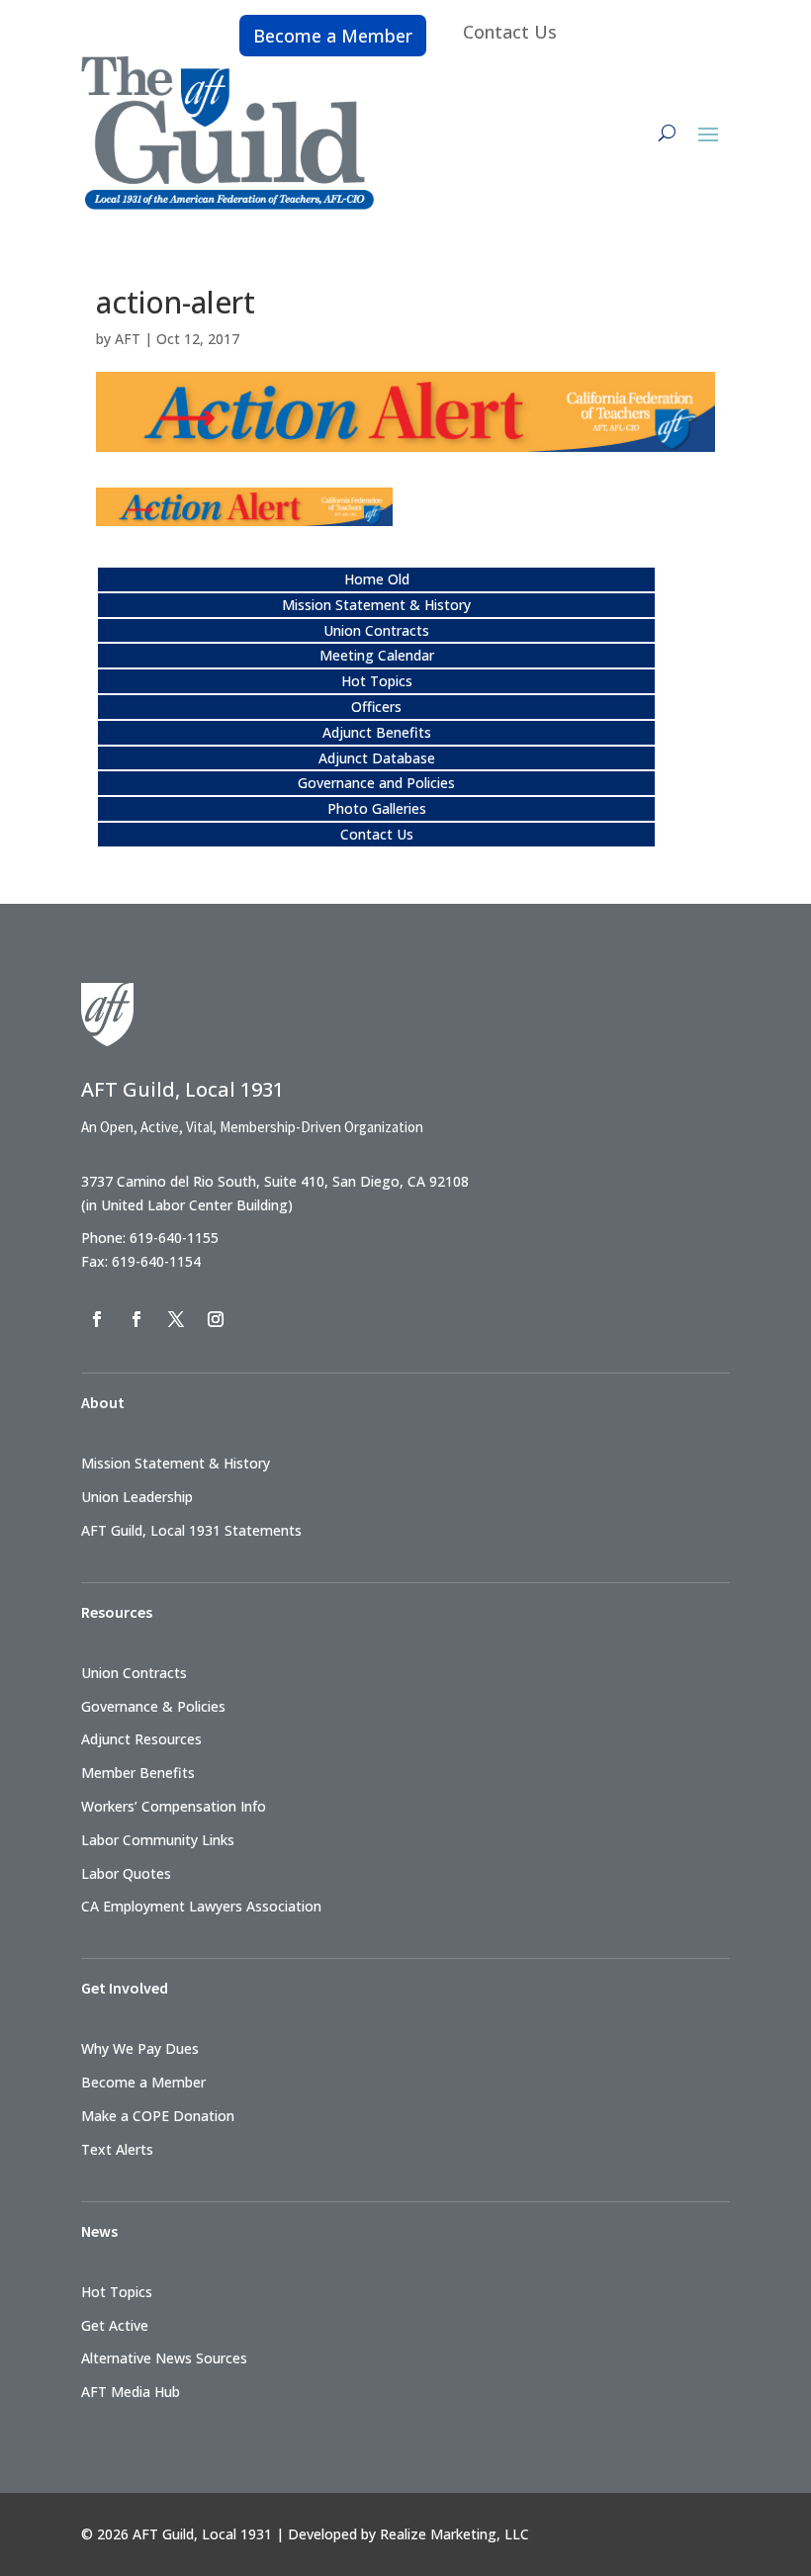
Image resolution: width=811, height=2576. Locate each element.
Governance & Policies (153, 1706)
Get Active (115, 2325)
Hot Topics (377, 681)
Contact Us (510, 32)
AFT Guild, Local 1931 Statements (191, 1530)
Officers (376, 707)
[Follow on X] (176, 1319)
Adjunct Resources (141, 1739)
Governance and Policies (376, 783)
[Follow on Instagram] (216, 1319)
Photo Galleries (377, 808)
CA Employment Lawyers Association (201, 1906)
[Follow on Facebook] (97, 1319)
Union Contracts (376, 630)
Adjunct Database (377, 758)
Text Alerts (117, 2149)
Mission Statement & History (376, 605)
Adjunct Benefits (377, 732)
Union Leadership (137, 1497)
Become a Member (333, 36)
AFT (128, 339)
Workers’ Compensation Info (174, 1806)
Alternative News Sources (164, 2358)
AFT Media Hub (131, 2392)
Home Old (377, 579)
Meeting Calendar (377, 655)
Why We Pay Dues (140, 2048)
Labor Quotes (126, 1873)
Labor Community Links (158, 1840)
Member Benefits (138, 1773)
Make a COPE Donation (158, 2116)
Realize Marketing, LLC (454, 2534)
